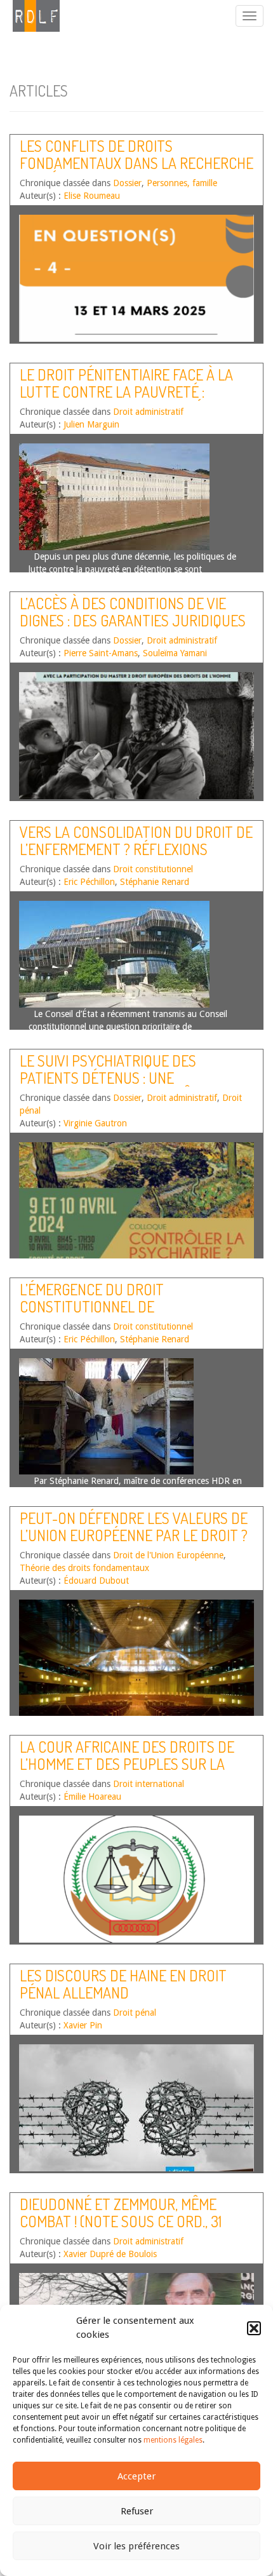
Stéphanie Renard (155, 882)
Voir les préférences (136, 2546)
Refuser (137, 2511)
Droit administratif (148, 412)
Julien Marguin (91, 424)
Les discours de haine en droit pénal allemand (123, 1984)
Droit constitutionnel (153, 869)
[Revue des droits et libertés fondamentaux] (30, 16)
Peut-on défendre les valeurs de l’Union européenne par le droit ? (134, 1526)
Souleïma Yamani (175, 653)
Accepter (136, 2476)
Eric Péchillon (89, 882)
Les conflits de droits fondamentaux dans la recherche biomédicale (136, 163)
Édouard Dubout (96, 1581)
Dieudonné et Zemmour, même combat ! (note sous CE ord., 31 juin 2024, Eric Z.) (121, 2221)
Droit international (149, 1784)
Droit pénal (135, 2013)
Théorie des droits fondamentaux (84, 1568)
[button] (254, 2328)
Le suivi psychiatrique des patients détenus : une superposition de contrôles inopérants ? (117, 1086)
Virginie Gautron (95, 1123)
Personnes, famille (182, 183)
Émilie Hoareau (92, 1797)
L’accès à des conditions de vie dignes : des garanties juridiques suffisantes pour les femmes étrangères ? (133, 628)
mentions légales (173, 2440)
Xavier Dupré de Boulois (110, 2254)
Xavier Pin (83, 2025)
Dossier (127, 183)
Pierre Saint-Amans (101, 653)
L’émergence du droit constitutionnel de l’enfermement (92, 1306)
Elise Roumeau (92, 196)
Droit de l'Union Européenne (168, 1555)
